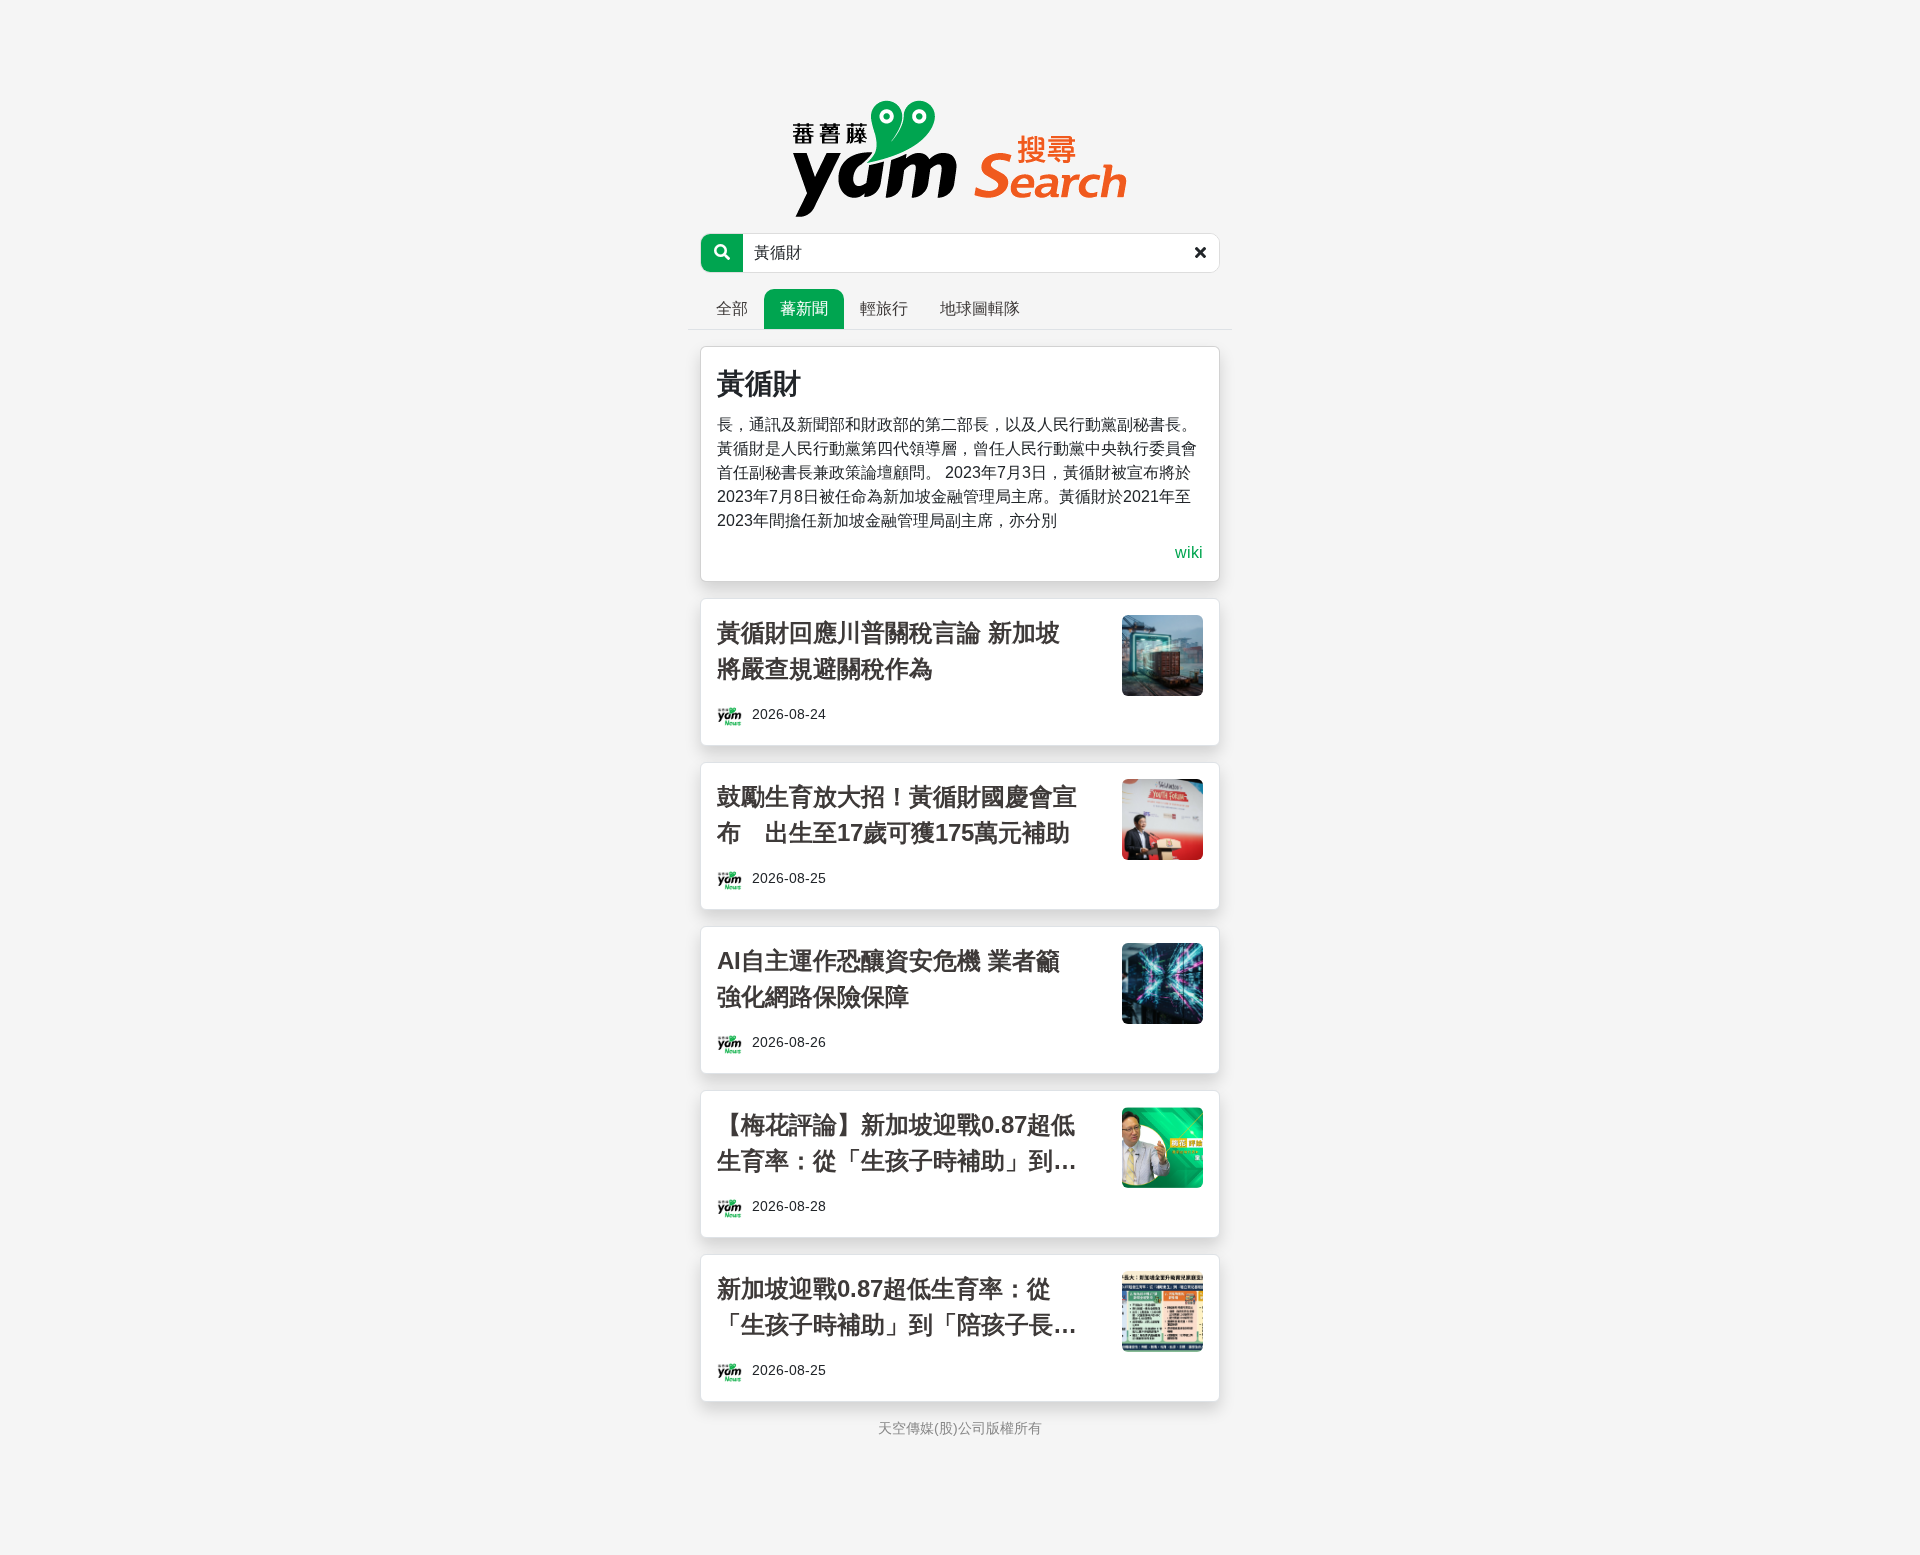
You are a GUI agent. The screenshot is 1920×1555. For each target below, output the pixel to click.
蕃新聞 (804, 308)
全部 (732, 308)
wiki (1189, 552)
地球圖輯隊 (980, 308)
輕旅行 (884, 308)
